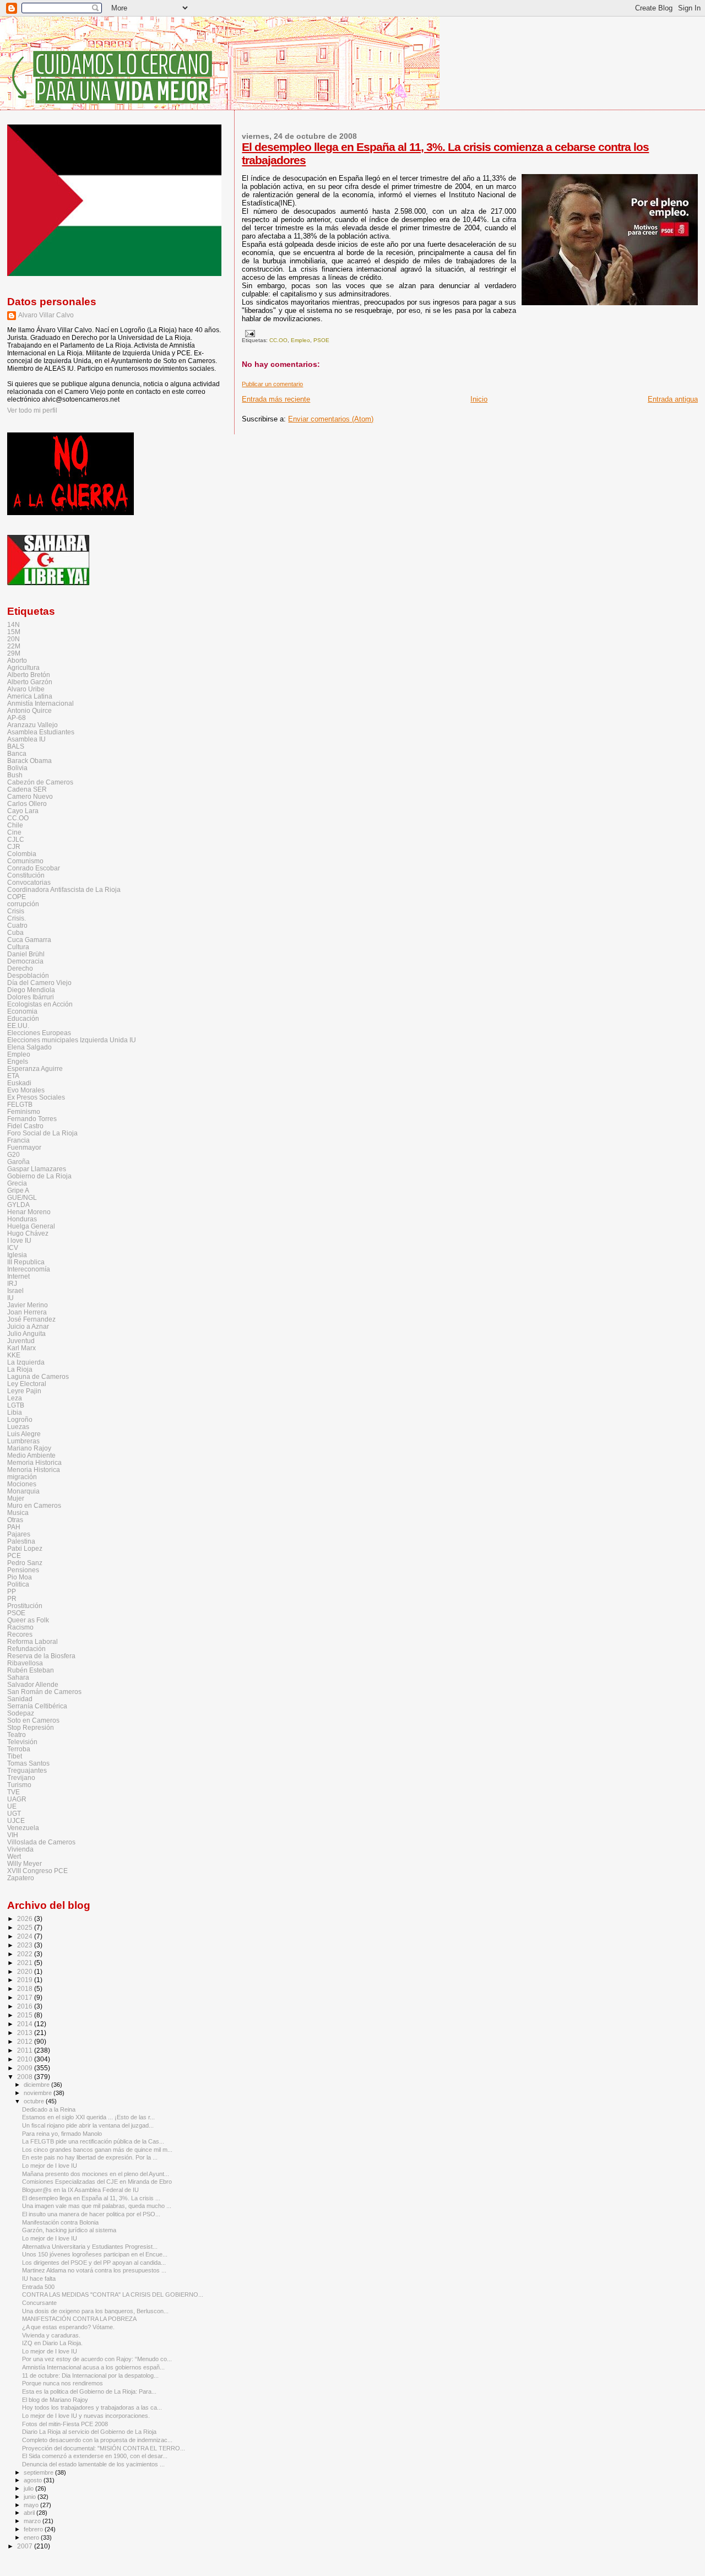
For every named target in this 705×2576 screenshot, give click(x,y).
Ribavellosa (25, 1663)
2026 (26, 1919)
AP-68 (17, 718)
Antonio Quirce (29, 710)
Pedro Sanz (25, 1563)
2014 (26, 2024)
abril (30, 2513)
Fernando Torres (32, 1119)
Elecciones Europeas (39, 1033)
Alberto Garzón (30, 682)
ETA (13, 1076)
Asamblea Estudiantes (41, 732)
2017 (26, 1997)
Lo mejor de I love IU (50, 2166)
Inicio (479, 399)
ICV (13, 1248)
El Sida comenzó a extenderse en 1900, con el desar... (95, 2456)
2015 (26, 2015)
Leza (15, 1398)
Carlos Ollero (27, 803)
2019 (26, 1980)
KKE (14, 1355)
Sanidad (20, 1699)
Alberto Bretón (29, 675)
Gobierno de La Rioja (39, 1176)
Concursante (39, 2303)
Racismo (20, 1627)
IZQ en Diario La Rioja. (52, 2343)
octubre (35, 2101)
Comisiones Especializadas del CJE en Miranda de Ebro (97, 2182)
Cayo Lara (23, 811)
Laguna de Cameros (38, 1376)
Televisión (22, 1742)
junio (31, 2497)
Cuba (15, 932)
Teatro (17, 1735)
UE (12, 1806)
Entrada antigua (673, 399)
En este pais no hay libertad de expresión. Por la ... (90, 2157)
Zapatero (21, 1878)
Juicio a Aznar (28, 1326)
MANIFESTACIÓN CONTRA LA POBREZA (79, 2319)
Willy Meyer (25, 1863)
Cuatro (17, 925)
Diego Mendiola (31, 990)
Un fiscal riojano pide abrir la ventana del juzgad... (88, 2125)
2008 (26, 2077)
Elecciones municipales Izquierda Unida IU (72, 1040)
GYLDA (18, 1205)
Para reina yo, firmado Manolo (62, 2134)
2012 (26, 2041)
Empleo (300, 340)
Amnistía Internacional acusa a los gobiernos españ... (93, 2367)
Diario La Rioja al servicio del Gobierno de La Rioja (89, 2432)
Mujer (16, 1498)
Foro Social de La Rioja (42, 1133)
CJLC (16, 839)
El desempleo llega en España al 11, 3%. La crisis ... (91, 2198)
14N (13, 624)
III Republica (26, 1262)
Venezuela (23, 1828)
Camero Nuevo (30, 796)
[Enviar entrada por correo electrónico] (248, 333)
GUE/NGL (22, 1197)
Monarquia (23, 1491)
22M (14, 646)
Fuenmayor (24, 1147)
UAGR (17, 1799)
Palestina (21, 1541)
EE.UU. (18, 1025)
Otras (15, 1520)
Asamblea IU (26, 739)
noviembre (39, 2093)
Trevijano (21, 1777)
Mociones (22, 1484)
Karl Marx (21, 1348)
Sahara (18, 1677)
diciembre (37, 2085)
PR (12, 1598)
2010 (26, 2059)
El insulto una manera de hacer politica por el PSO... (91, 2214)
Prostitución (25, 1606)
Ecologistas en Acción (40, 1004)
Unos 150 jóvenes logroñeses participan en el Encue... (95, 2254)
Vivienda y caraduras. (51, 2335)
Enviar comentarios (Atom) (331, 419)
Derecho (20, 968)
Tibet (15, 1756)
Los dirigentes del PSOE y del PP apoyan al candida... (94, 2263)
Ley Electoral (27, 1384)
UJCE (16, 1820)
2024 (26, 1936)
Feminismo (24, 1111)
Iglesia (17, 1255)
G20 (13, 1154)
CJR (14, 846)
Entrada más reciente (276, 399)
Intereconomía (29, 1269)
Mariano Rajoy (29, 1448)
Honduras (22, 1219)
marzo (33, 2521)
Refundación (26, 1649)
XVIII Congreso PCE (37, 1871)
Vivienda (20, 1849)
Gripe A (18, 1190)
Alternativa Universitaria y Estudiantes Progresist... (90, 2247)
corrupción (23, 904)
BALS (16, 746)
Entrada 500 (38, 2287)
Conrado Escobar (34, 868)
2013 (26, 2033)
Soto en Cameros (33, 1720)
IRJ (12, 1283)
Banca (17, 753)
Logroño (20, 1419)
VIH (13, 1835)
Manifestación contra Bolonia (60, 2222)
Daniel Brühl (26, 954)
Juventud (21, 1341)
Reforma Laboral (32, 1641)
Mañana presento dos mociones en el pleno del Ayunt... (96, 2174)
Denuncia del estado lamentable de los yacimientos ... (93, 2464)
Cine (14, 832)
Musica (18, 1512)
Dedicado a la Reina (49, 2109)
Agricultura (23, 667)
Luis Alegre (24, 1434)
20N (13, 639)
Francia (18, 1140)
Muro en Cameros (34, 1505)
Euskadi (19, 1083)
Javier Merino (28, 1305)
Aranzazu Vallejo (32, 725)
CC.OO (278, 340)
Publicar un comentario (272, 384)
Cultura (18, 947)
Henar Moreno (29, 1212)
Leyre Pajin (24, 1391)
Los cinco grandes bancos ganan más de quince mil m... (97, 2150)
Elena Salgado (29, 1047)
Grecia (17, 1183)
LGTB (16, 1405)
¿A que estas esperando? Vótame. (68, 2327)
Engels (18, 1061)
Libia (15, 1412)
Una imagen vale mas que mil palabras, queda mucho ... (97, 2206)
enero (32, 2537)
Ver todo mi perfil (32, 410)
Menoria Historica (34, 1470)
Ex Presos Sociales (36, 1097)
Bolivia (17, 768)
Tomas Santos (28, 1763)
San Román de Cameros (44, 1692)
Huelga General (31, 1226)
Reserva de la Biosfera (41, 1656)
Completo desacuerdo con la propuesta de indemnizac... (97, 2440)
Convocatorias (29, 882)
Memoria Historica (34, 1462)
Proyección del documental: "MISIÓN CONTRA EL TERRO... (104, 2448)
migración (22, 1477)
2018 (26, 1988)
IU (10, 1298)
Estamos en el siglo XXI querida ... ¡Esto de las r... (88, 2117)
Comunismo (25, 861)
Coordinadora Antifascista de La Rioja (64, 889)
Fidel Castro (25, 1126)
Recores (20, 1634)
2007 (26, 2546)
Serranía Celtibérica (37, 1706)
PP (12, 1591)
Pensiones (23, 1570)
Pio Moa (20, 1577)
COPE (17, 897)
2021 (26, 1963)
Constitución (26, 875)
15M (14, 632)
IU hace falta (39, 2279)
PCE (14, 1555)
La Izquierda (26, 1362)
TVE (13, 1792)
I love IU (19, 1240)
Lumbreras (23, 1441)
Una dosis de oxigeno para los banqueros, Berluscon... (95, 2311)
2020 (26, 1971)
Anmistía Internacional (40, 703)
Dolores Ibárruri (31, 997)
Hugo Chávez (28, 1233)
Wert (14, 1856)
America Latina (30, 696)
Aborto (17, 660)
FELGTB (20, 1104)
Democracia (25, 961)
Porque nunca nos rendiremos (63, 2383)
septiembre (39, 2472)
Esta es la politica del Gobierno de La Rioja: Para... (89, 2391)
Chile (15, 825)
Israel (15, 1290)
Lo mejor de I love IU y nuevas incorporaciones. (86, 2416)
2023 (26, 1945)
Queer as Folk (28, 1620)
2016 (26, 2006)
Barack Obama (29, 761)
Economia (22, 1011)
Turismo (19, 1785)
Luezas (18, 1427)
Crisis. (17, 918)
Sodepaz (21, 1713)
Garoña (18, 1162)
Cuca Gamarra (29, 940)
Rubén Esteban (31, 1670)
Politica (18, 1584)
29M (14, 653)
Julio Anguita (26, 1333)
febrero (34, 2529)
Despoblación (28, 975)
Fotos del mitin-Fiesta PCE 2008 (65, 2424)
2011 (26, 2050)
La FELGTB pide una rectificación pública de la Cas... (93, 2141)
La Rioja (20, 1369)
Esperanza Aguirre (35, 1068)
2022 (26, 1954)
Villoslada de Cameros (41, 1842)
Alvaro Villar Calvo (46, 315)
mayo (32, 2505)
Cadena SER (27, 789)
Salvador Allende (33, 1684)
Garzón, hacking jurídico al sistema (69, 2230)
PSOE (321, 340)
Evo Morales (26, 1090)
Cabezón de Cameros (40, 782)
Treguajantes (27, 1770)
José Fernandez (31, 1319)
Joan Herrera (27, 1312)
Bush (15, 775)
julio (29, 2488)
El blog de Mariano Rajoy (55, 2400)
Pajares (19, 1534)
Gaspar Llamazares (37, 1169)
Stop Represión (31, 1727)
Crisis (16, 911)
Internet (18, 1276)
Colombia (22, 854)
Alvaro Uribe (26, 689)
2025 (26, 1927)
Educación (23, 1018)
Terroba (19, 1749)
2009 (26, 2068)
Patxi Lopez (25, 1548)
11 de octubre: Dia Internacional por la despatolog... (90, 2375)
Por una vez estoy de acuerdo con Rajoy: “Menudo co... (97, 2359)
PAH (14, 1527)
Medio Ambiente (31, 1455)
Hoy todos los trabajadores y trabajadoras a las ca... (92, 2407)
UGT (14, 1813)
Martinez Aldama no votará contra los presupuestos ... (94, 2270)
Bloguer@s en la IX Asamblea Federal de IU (80, 2190)
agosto (34, 2480)
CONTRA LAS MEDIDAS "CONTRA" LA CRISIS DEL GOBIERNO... (113, 2294)
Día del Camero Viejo (39, 983)
